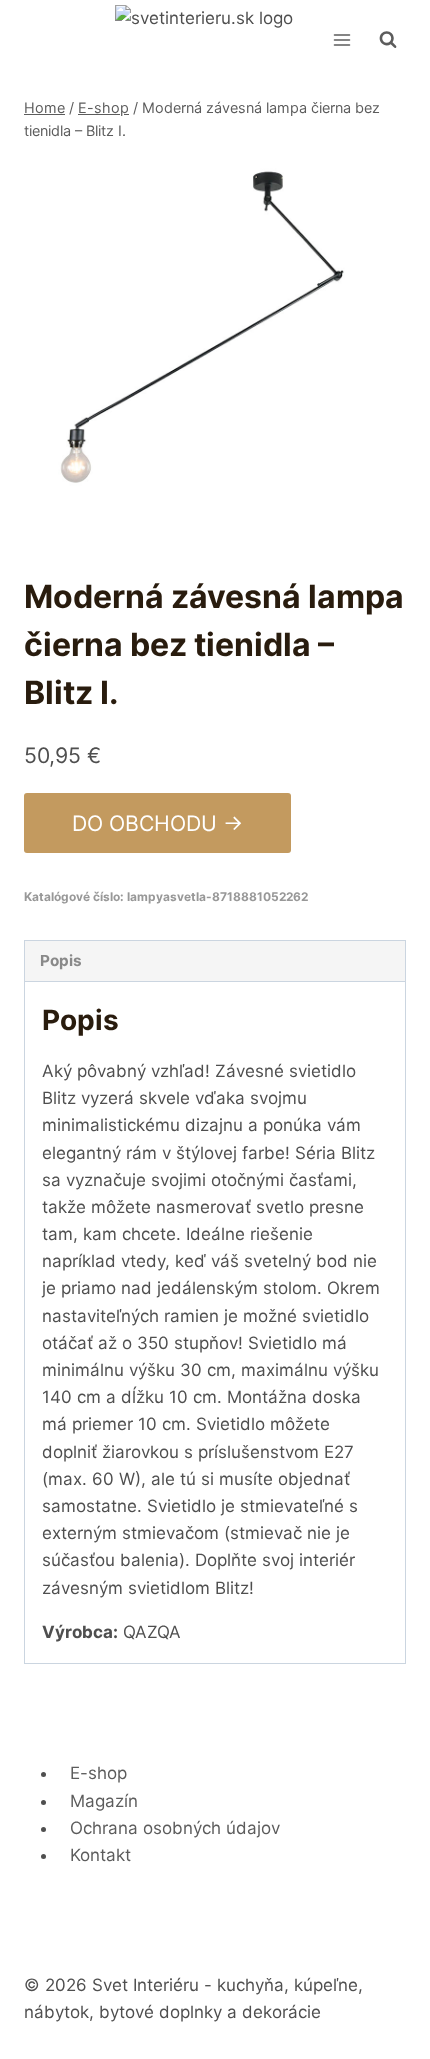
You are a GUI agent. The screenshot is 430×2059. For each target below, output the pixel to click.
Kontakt (100, 1855)
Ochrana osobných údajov (175, 1828)
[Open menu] (341, 39)
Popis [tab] (61, 960)
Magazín (104, 1801)
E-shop (98, 1773)
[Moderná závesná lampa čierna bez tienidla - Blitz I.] (215, 348)
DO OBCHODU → (157, 823)
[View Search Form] (388, 40)
